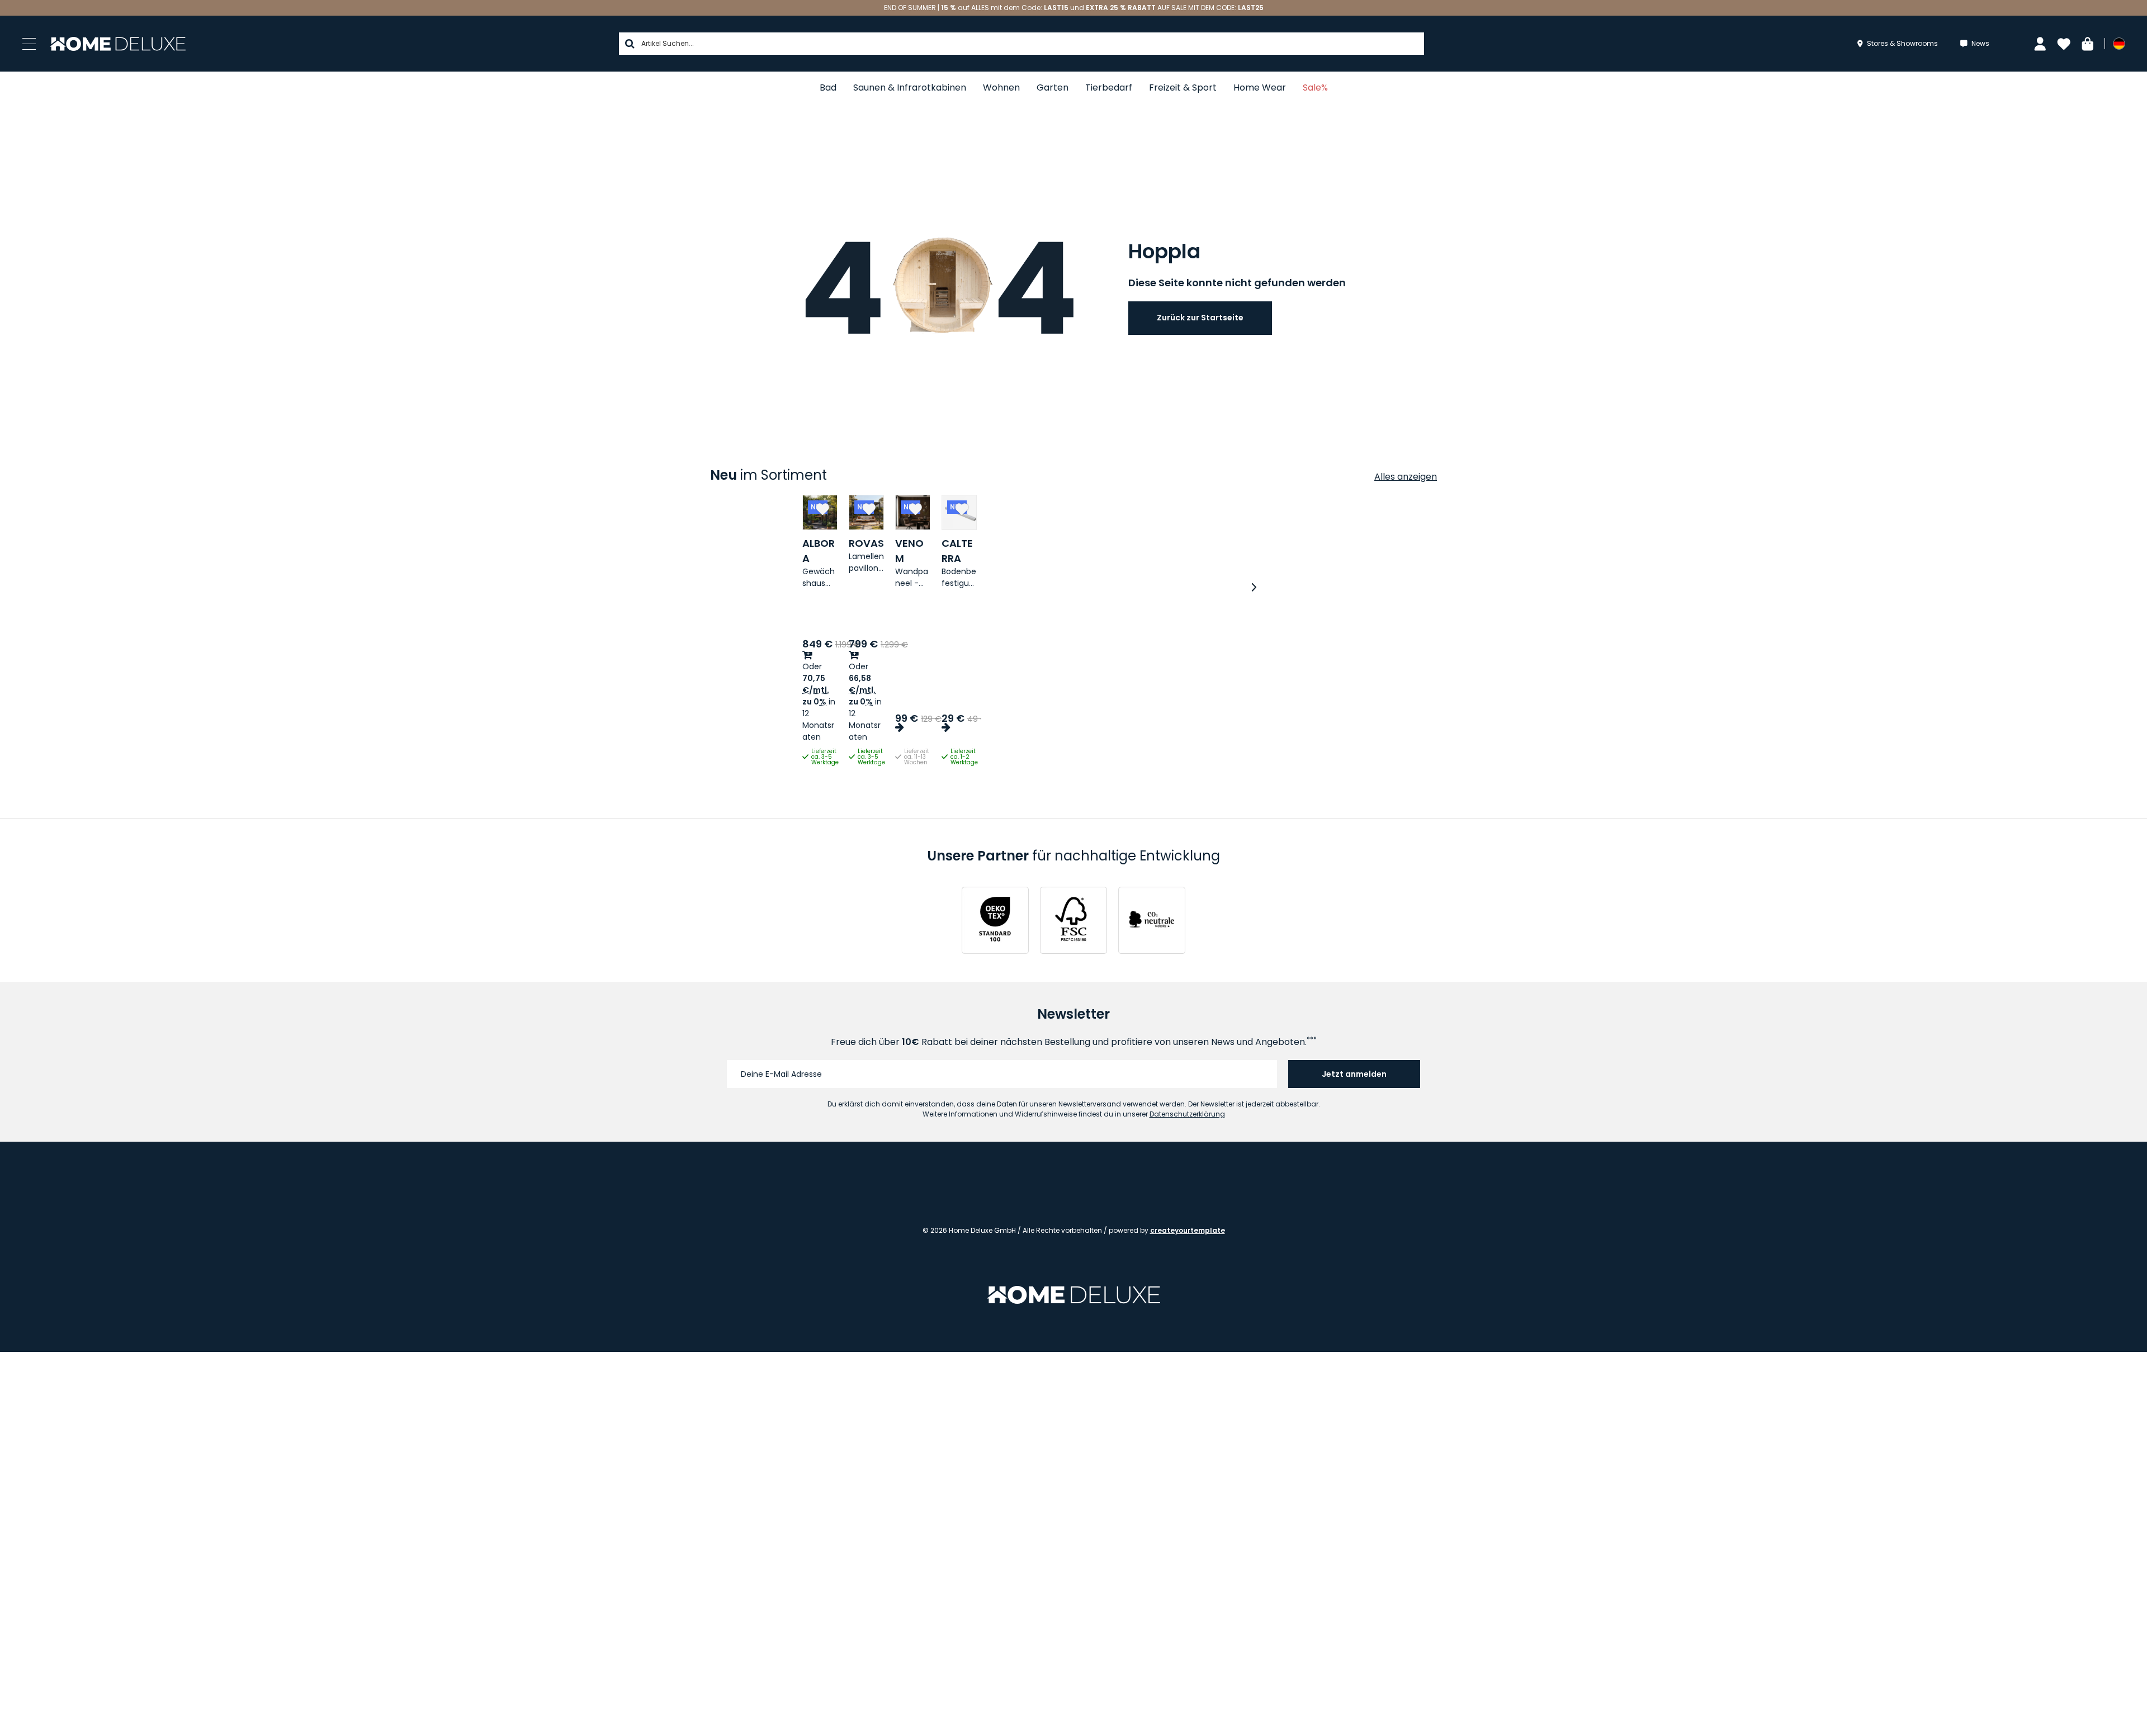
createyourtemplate (1188, 1230)
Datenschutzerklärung (1187, 1114)
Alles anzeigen (1406, 477)
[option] (889, 632)
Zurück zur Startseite (1200, 318)
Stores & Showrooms (1902, 43)
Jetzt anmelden (1354, 1074)
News (1980, 43)
